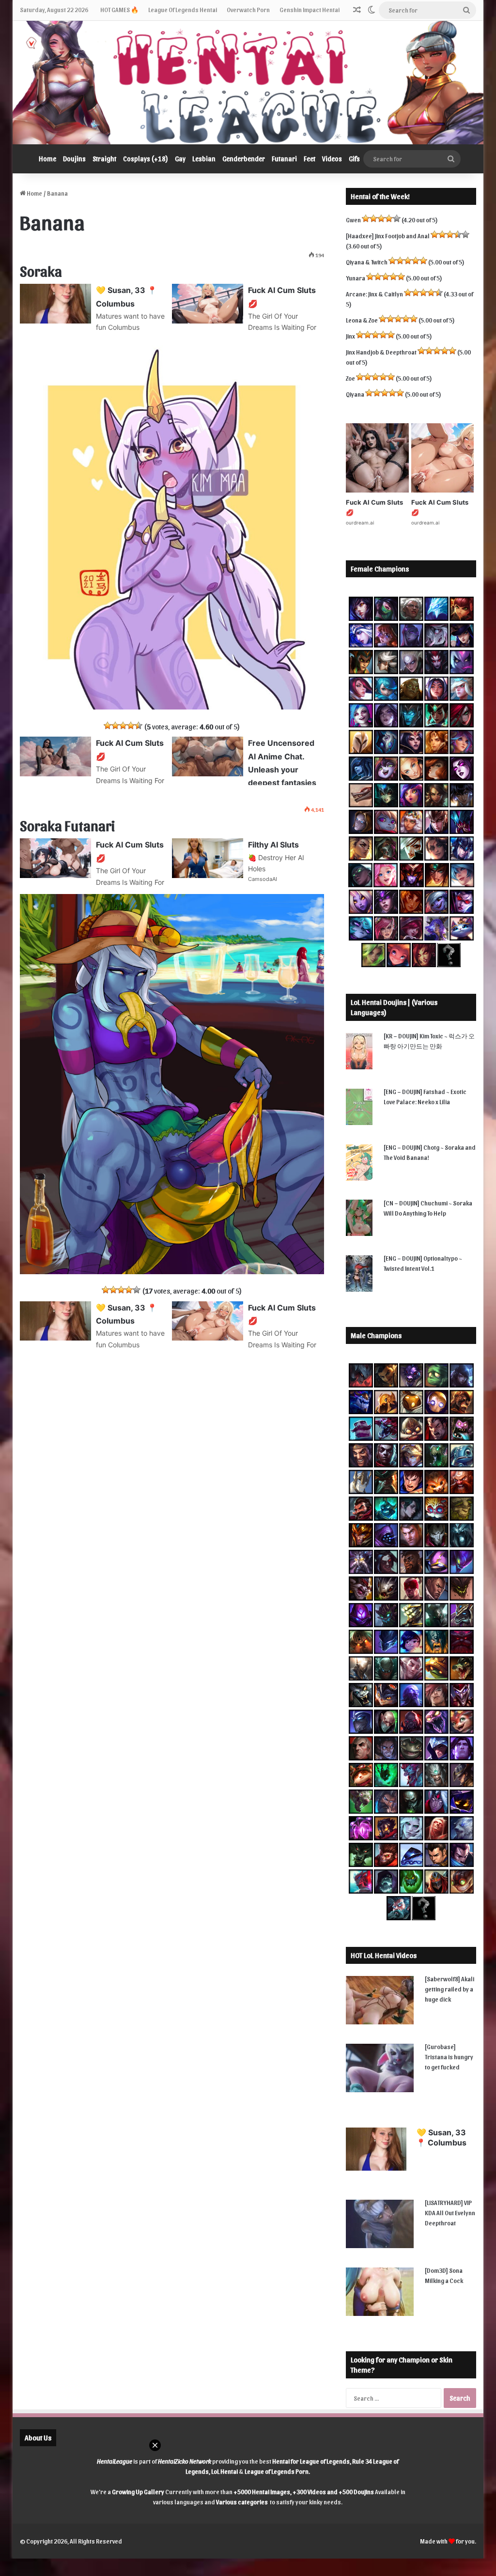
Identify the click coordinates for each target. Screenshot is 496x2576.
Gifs (354, 159)
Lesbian (204, 159)
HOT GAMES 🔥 (119, 9)
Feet (310, 159)
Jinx (350, 336)
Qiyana (355, 394)
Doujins (74, 159)
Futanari (284, 159)
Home (47, 159)
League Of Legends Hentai (183, 9)
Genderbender (244, 159)
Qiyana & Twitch (367, 262)
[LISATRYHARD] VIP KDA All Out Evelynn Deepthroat (450, 2213)
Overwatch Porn (248, 9)
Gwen (353, 220)
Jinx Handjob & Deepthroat (381, 352)
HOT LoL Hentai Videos (384, 1955)
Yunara (356, 278)
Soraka (41, 270)
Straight (104, 159)
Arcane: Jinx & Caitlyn (374, 294)
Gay (180, 159)
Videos (332, 159)
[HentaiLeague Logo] (248, 83)
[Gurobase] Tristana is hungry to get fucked (449, 2057)
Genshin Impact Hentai (310, 9)
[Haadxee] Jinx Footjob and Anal (388, 236)
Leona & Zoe (362, 320)
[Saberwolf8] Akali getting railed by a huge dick (449, 1989)
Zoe (350, 378)
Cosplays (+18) (146, 159)
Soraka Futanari (67, 825)
